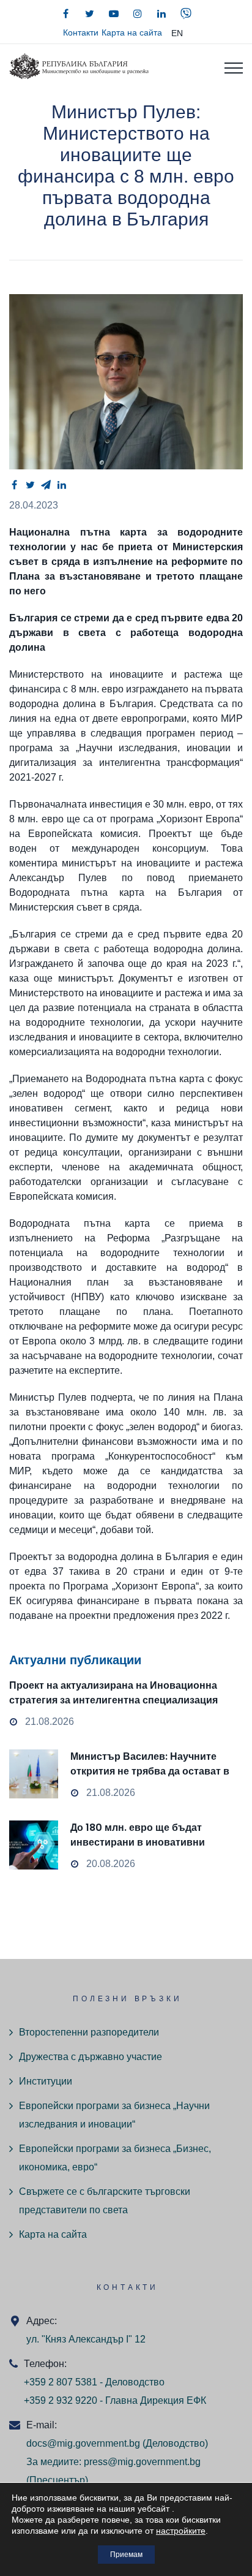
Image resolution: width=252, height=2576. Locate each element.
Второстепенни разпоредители (89, 2032)
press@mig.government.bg (142, 2462)
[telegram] (46, 485)
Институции (46, 2081)
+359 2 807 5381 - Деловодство (94, 2382)
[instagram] (138, 13)
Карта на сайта (132, 32)
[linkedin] (161, 13)
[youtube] (114, 13)
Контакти (81, 32)
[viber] (186, 13)
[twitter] (90, 13)
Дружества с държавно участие (91, 2057)
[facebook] (66, 13)
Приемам (126, 2555)
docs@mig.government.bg (83, 2443)
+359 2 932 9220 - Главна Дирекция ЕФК (115, 2400)
